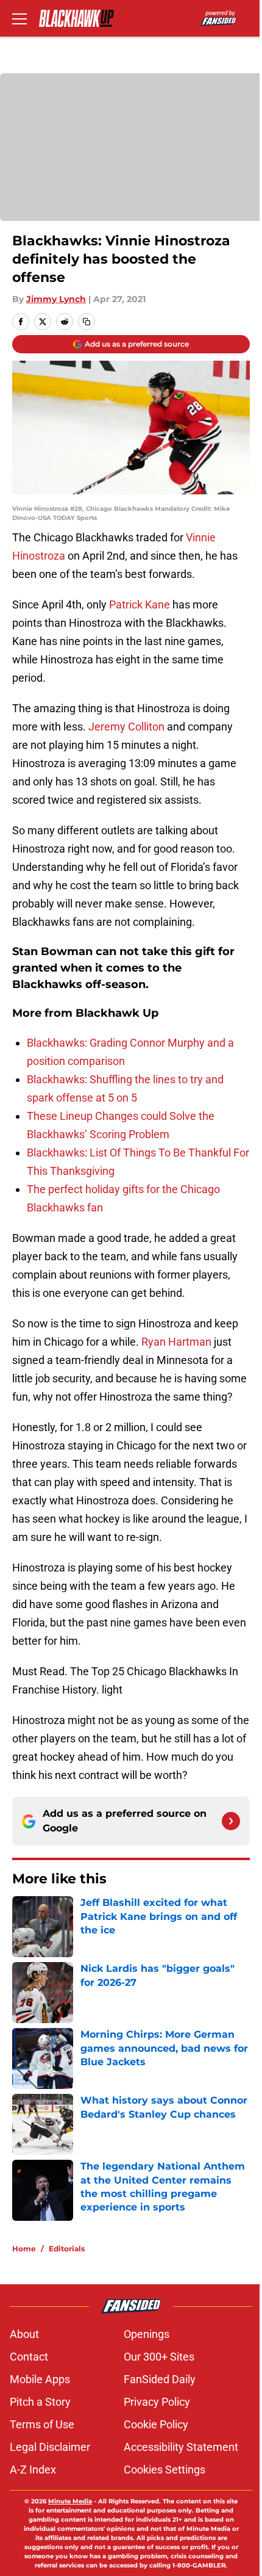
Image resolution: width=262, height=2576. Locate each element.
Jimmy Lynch (56, 299)
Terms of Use (42, 2424)
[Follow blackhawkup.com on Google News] (231, 1821)
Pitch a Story (40, 2402)
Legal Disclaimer (50, 2447)
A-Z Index (33, 2470)
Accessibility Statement (181, 2447)
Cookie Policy (156, 2424)
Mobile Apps (40, 2379)
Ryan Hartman (176, 1342)
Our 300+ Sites (159, 2357)
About (24, 2334)
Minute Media (70, 2501)
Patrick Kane (140, 604)
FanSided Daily (160, 2379)
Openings (147, 2334)
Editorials (67, 2249)
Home (24, 2249)
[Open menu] (19, 18)
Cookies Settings (165, 2470)
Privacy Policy (157, 2402)
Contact (29, 2357)
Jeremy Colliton (126, 727)
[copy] (87, 322)
